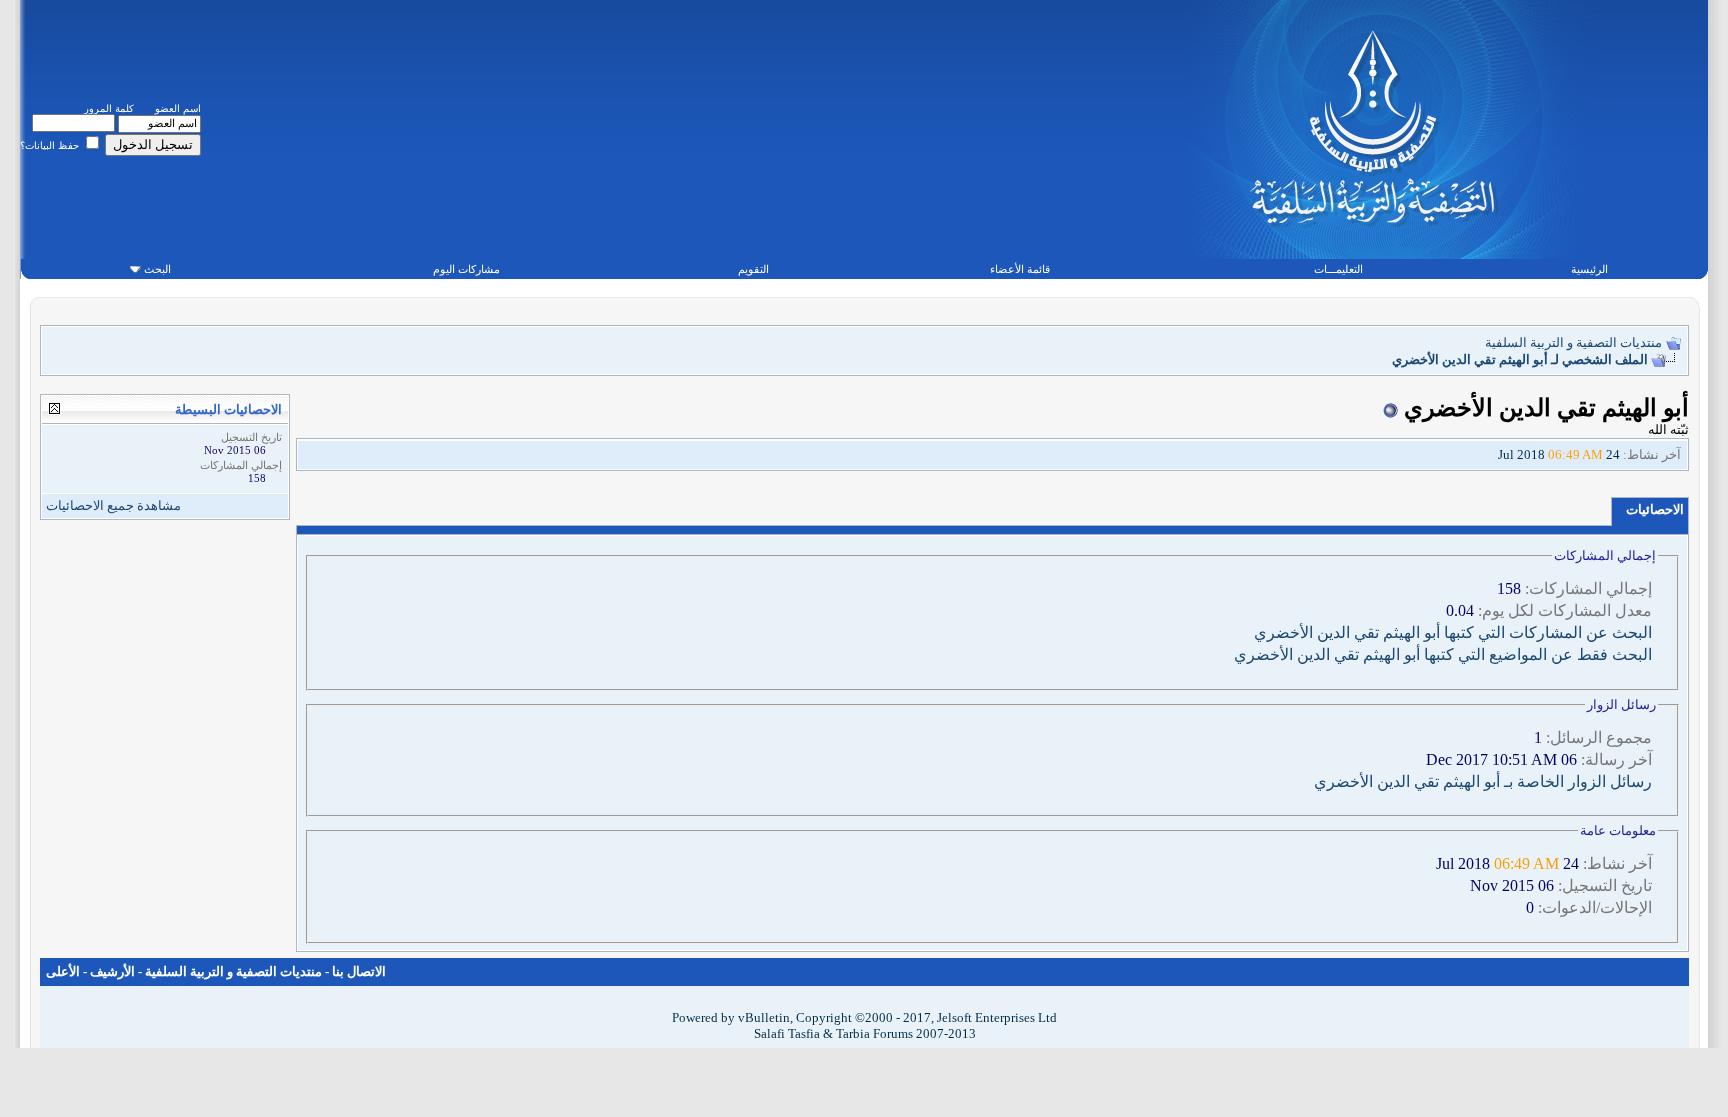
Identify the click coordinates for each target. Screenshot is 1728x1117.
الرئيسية (1589, 269)
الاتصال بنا (359, 971)
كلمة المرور (109, 108)
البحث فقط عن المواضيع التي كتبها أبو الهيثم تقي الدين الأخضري (1443, 654)
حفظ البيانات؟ (51, 145)
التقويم (753, 269)
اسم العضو (178, 108)
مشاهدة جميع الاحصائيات (113, 505)
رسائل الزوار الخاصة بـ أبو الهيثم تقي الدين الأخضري (1483, 781)
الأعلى (63, 971)
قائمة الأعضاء (1020, 269)
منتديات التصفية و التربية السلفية (1573, 342)
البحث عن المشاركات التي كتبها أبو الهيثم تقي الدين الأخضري (1453, 632)
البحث (157, 269)
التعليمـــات (1338, 269)
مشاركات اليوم (466, 269)
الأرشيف (112, 971)
